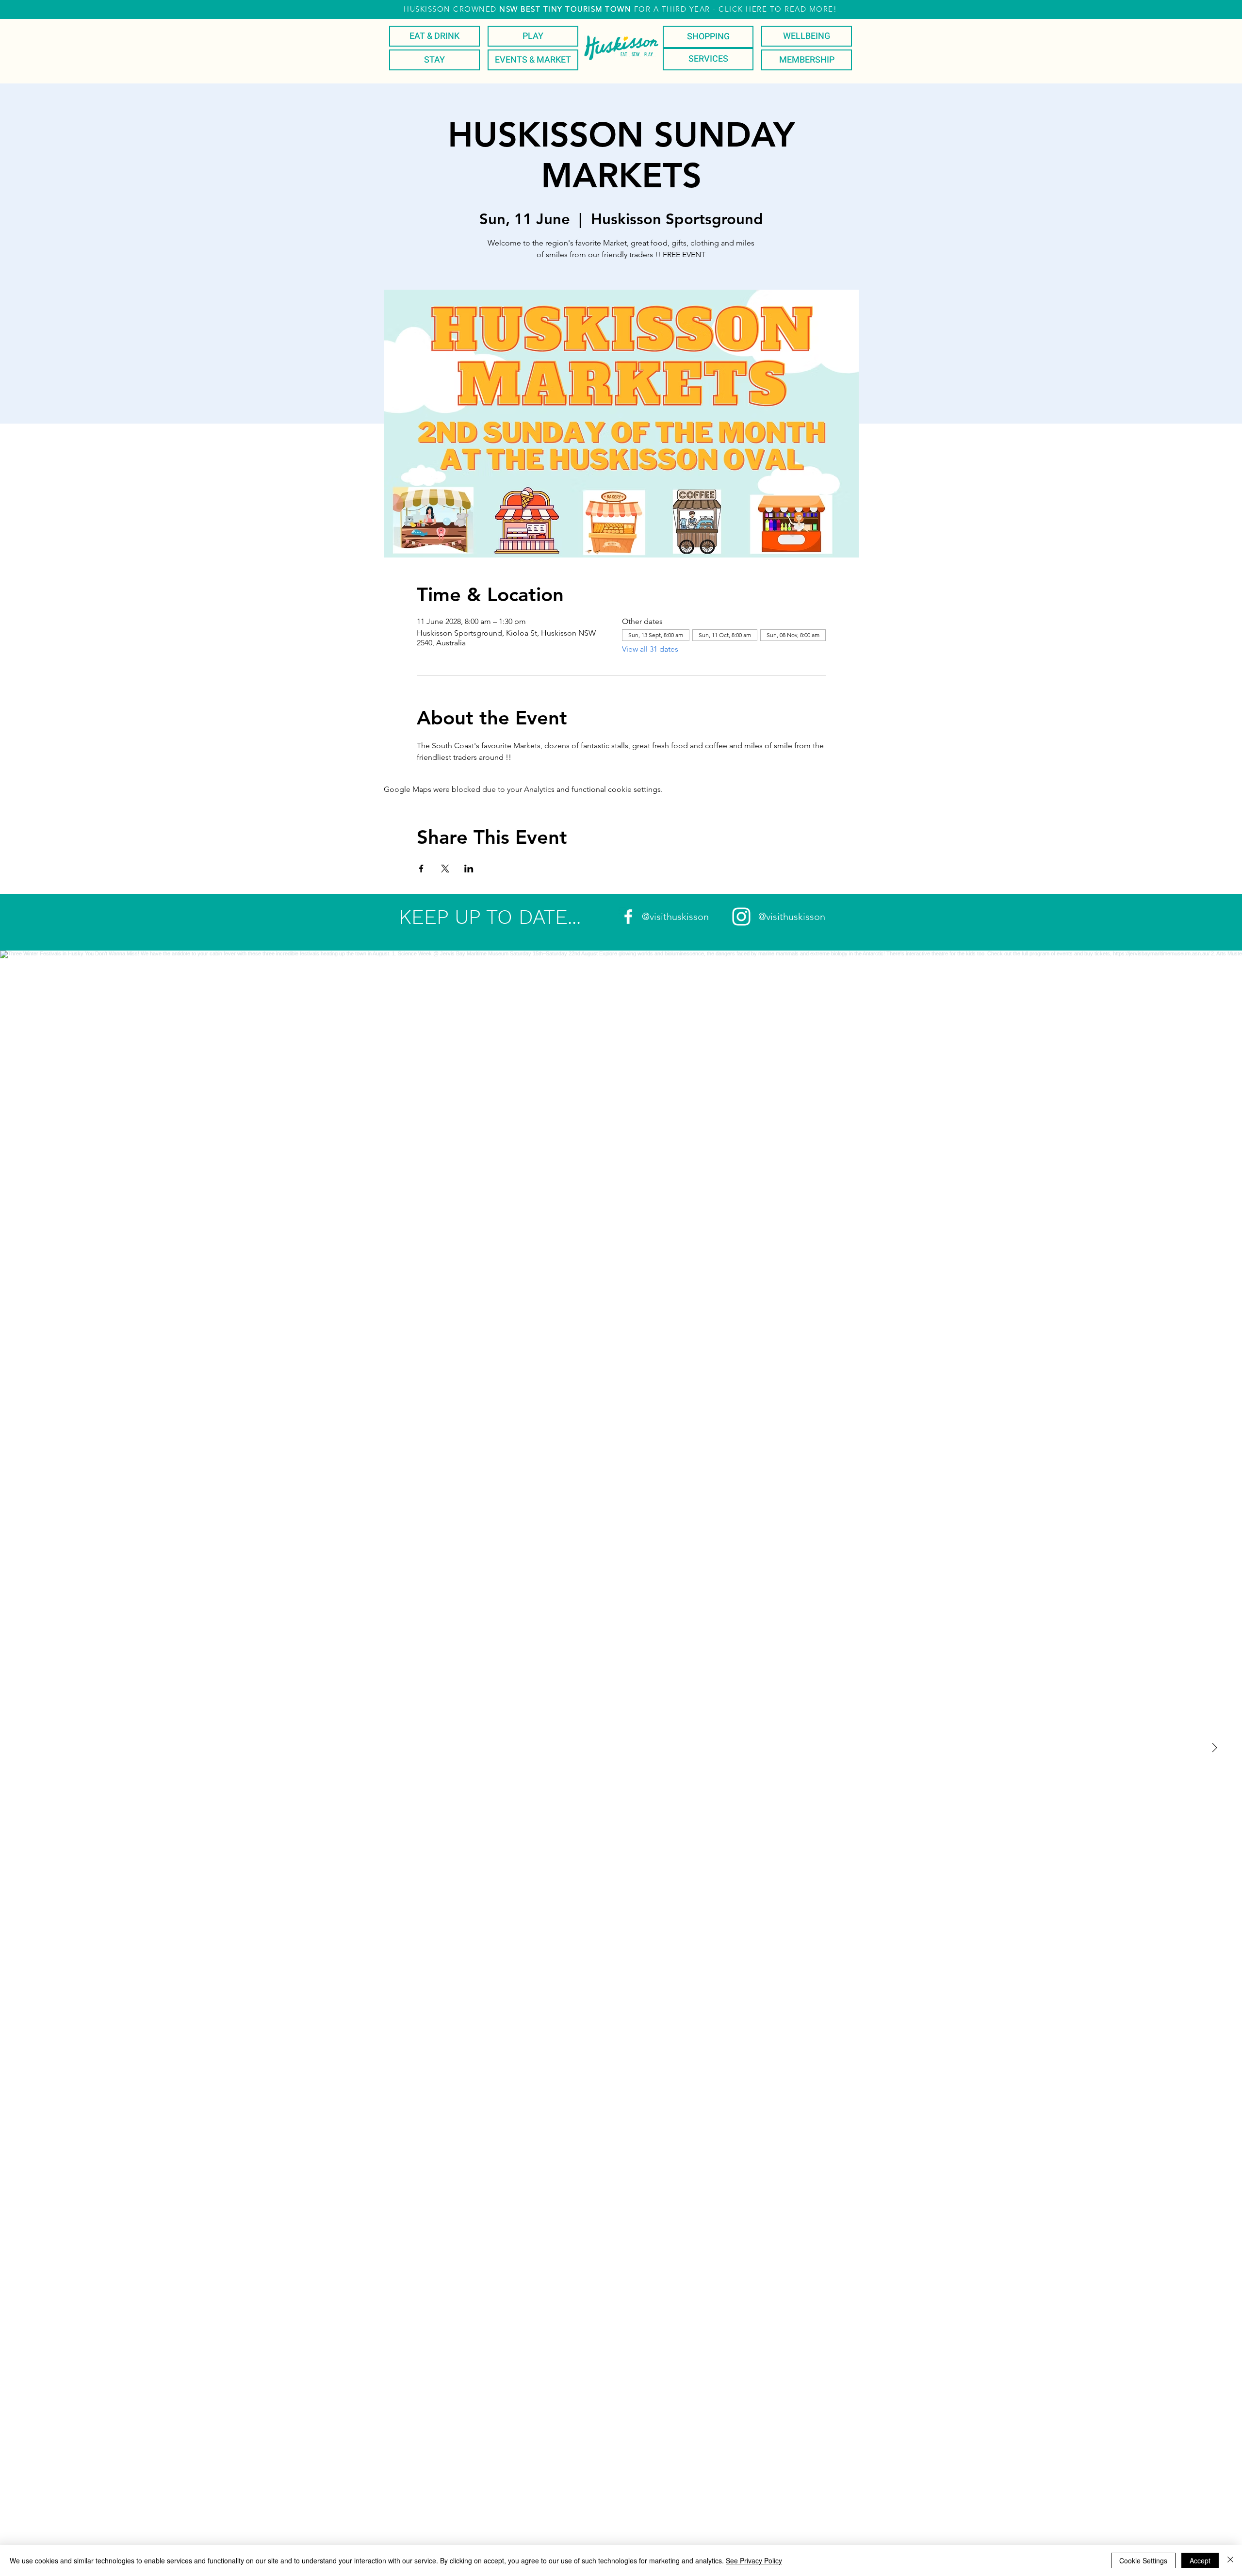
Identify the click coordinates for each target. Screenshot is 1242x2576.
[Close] (1230, 2560)
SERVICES (708, 59)
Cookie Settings (1143, 2560)
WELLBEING (807, 36)
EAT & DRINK (434, 36)
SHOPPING (708, 37)
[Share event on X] (445, 869)
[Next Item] (1214, 1748)
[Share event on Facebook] (421, 869)
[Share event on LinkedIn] (469, 869)
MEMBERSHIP (807, 60)
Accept (1200, 2560)
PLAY (533, 36)
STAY (434, 60)
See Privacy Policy (754, 2560)
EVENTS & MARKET (533, 60)
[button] (620, 9)
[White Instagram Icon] (741, 917)
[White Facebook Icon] (628, 917)
